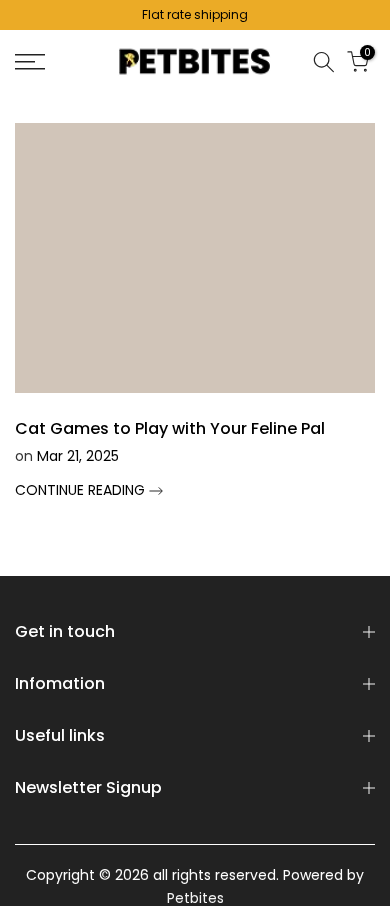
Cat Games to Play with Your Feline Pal (170, 428)
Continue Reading (82, 490)
